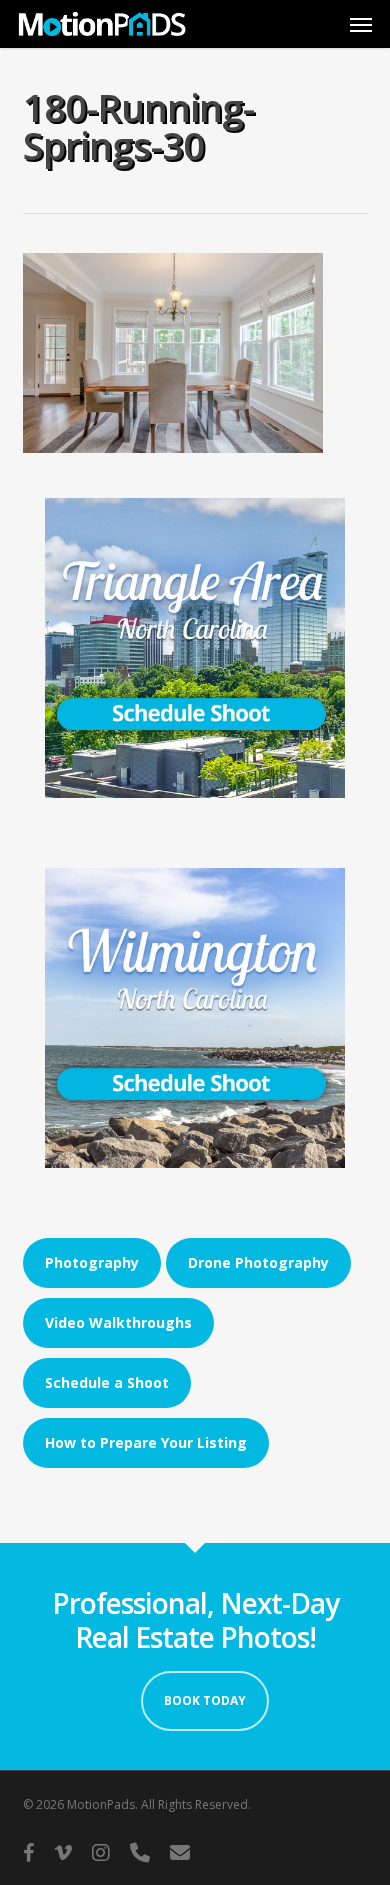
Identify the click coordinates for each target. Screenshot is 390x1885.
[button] (361, 24)
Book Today (205, 1700)
